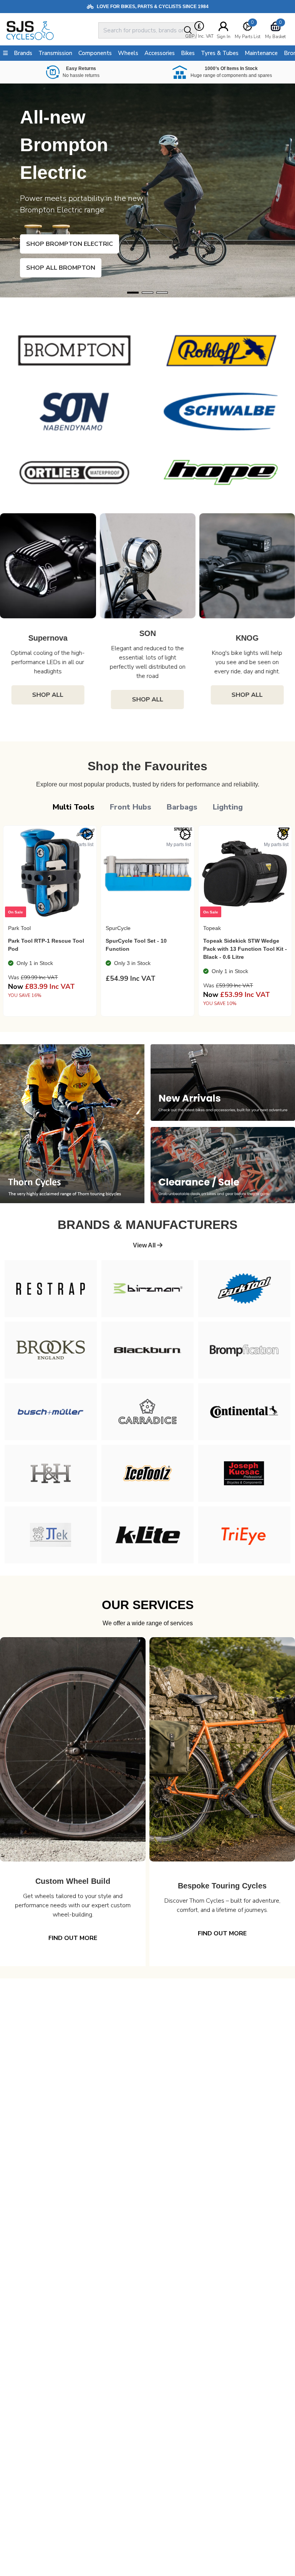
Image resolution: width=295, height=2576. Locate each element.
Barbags (182, 807)
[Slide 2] (162, 293)
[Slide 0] (133, 293)
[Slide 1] (147, 293)
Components (95, 53)
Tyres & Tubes (220, 53)
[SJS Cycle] (51, 30)
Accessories (160, 53)
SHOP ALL (48, 695)
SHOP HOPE (56, 268)
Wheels (128, 53)
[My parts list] (88, 835)
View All (145, 1245)
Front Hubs (131, 807)
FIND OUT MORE (73, 1938)
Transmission (55, 53)
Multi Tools (74, 807)
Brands (23, 53)
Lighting (228, 807)
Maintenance (261, 53)
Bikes (188, 53)
